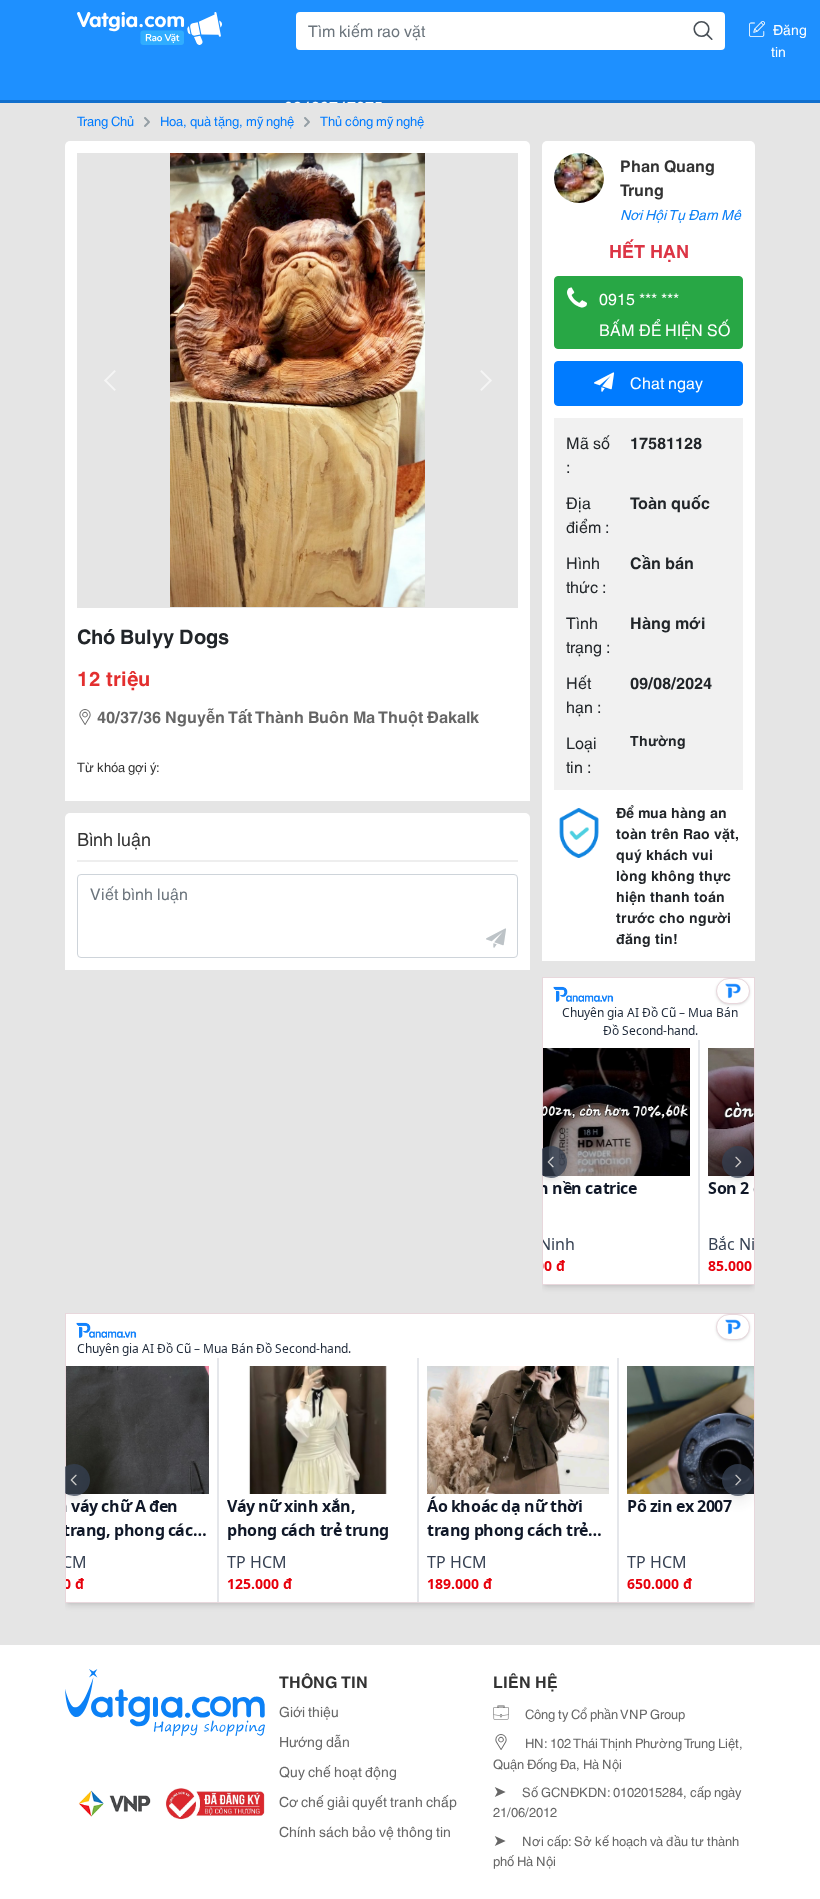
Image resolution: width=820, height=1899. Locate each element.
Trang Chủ (105, 120)
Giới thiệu (309, 1711)
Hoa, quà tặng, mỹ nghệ (227, 120)
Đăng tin (789, 33)
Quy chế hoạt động (338, 1771)
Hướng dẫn (314, 1741)
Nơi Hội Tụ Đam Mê (680, 214)
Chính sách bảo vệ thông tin (365, 1831)
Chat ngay (666, 381)
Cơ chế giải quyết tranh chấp (368, 1801)
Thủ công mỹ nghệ (372, 120)
